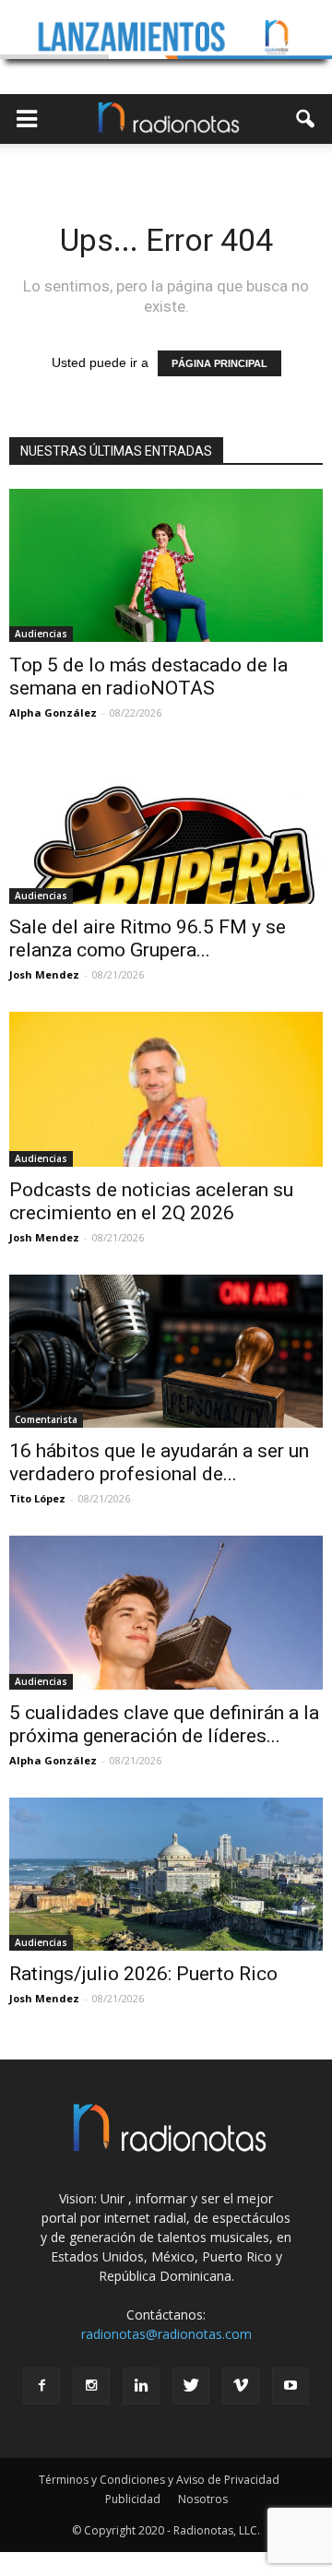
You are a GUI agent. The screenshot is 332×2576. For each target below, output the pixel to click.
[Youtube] (290, 2386)
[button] (306, 119)
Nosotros (203, 2499)
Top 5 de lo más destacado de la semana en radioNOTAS (148, 677)
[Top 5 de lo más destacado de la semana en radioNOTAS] (166, 565)
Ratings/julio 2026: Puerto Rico (143, 1974)
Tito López (37, 1498)
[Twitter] (191, 2386)
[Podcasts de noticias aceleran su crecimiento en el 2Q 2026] (166, 1089)
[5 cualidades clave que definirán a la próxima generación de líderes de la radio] (166, 1612)
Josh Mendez (44, 974)
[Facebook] (41, 2386)
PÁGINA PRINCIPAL (219, 363)
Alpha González (53, 712)
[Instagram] (91, 2386)
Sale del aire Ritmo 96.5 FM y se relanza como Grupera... (148, 938)
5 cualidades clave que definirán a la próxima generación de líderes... (164, 1724)
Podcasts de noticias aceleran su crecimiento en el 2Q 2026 (151, 1201)
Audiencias (41, 634)
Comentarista (46, 1419)
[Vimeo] (241, 2386)
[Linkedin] (141, 2386)
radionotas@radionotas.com (166, 2334)
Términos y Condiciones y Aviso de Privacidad (159, 2480)
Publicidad (133, 2499)
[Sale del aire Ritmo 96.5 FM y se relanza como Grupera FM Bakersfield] (166, 826)
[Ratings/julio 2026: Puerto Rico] (166, 1874)
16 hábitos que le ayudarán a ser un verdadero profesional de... (159, 1462)
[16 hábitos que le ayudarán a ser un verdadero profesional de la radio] (166, 1351)
